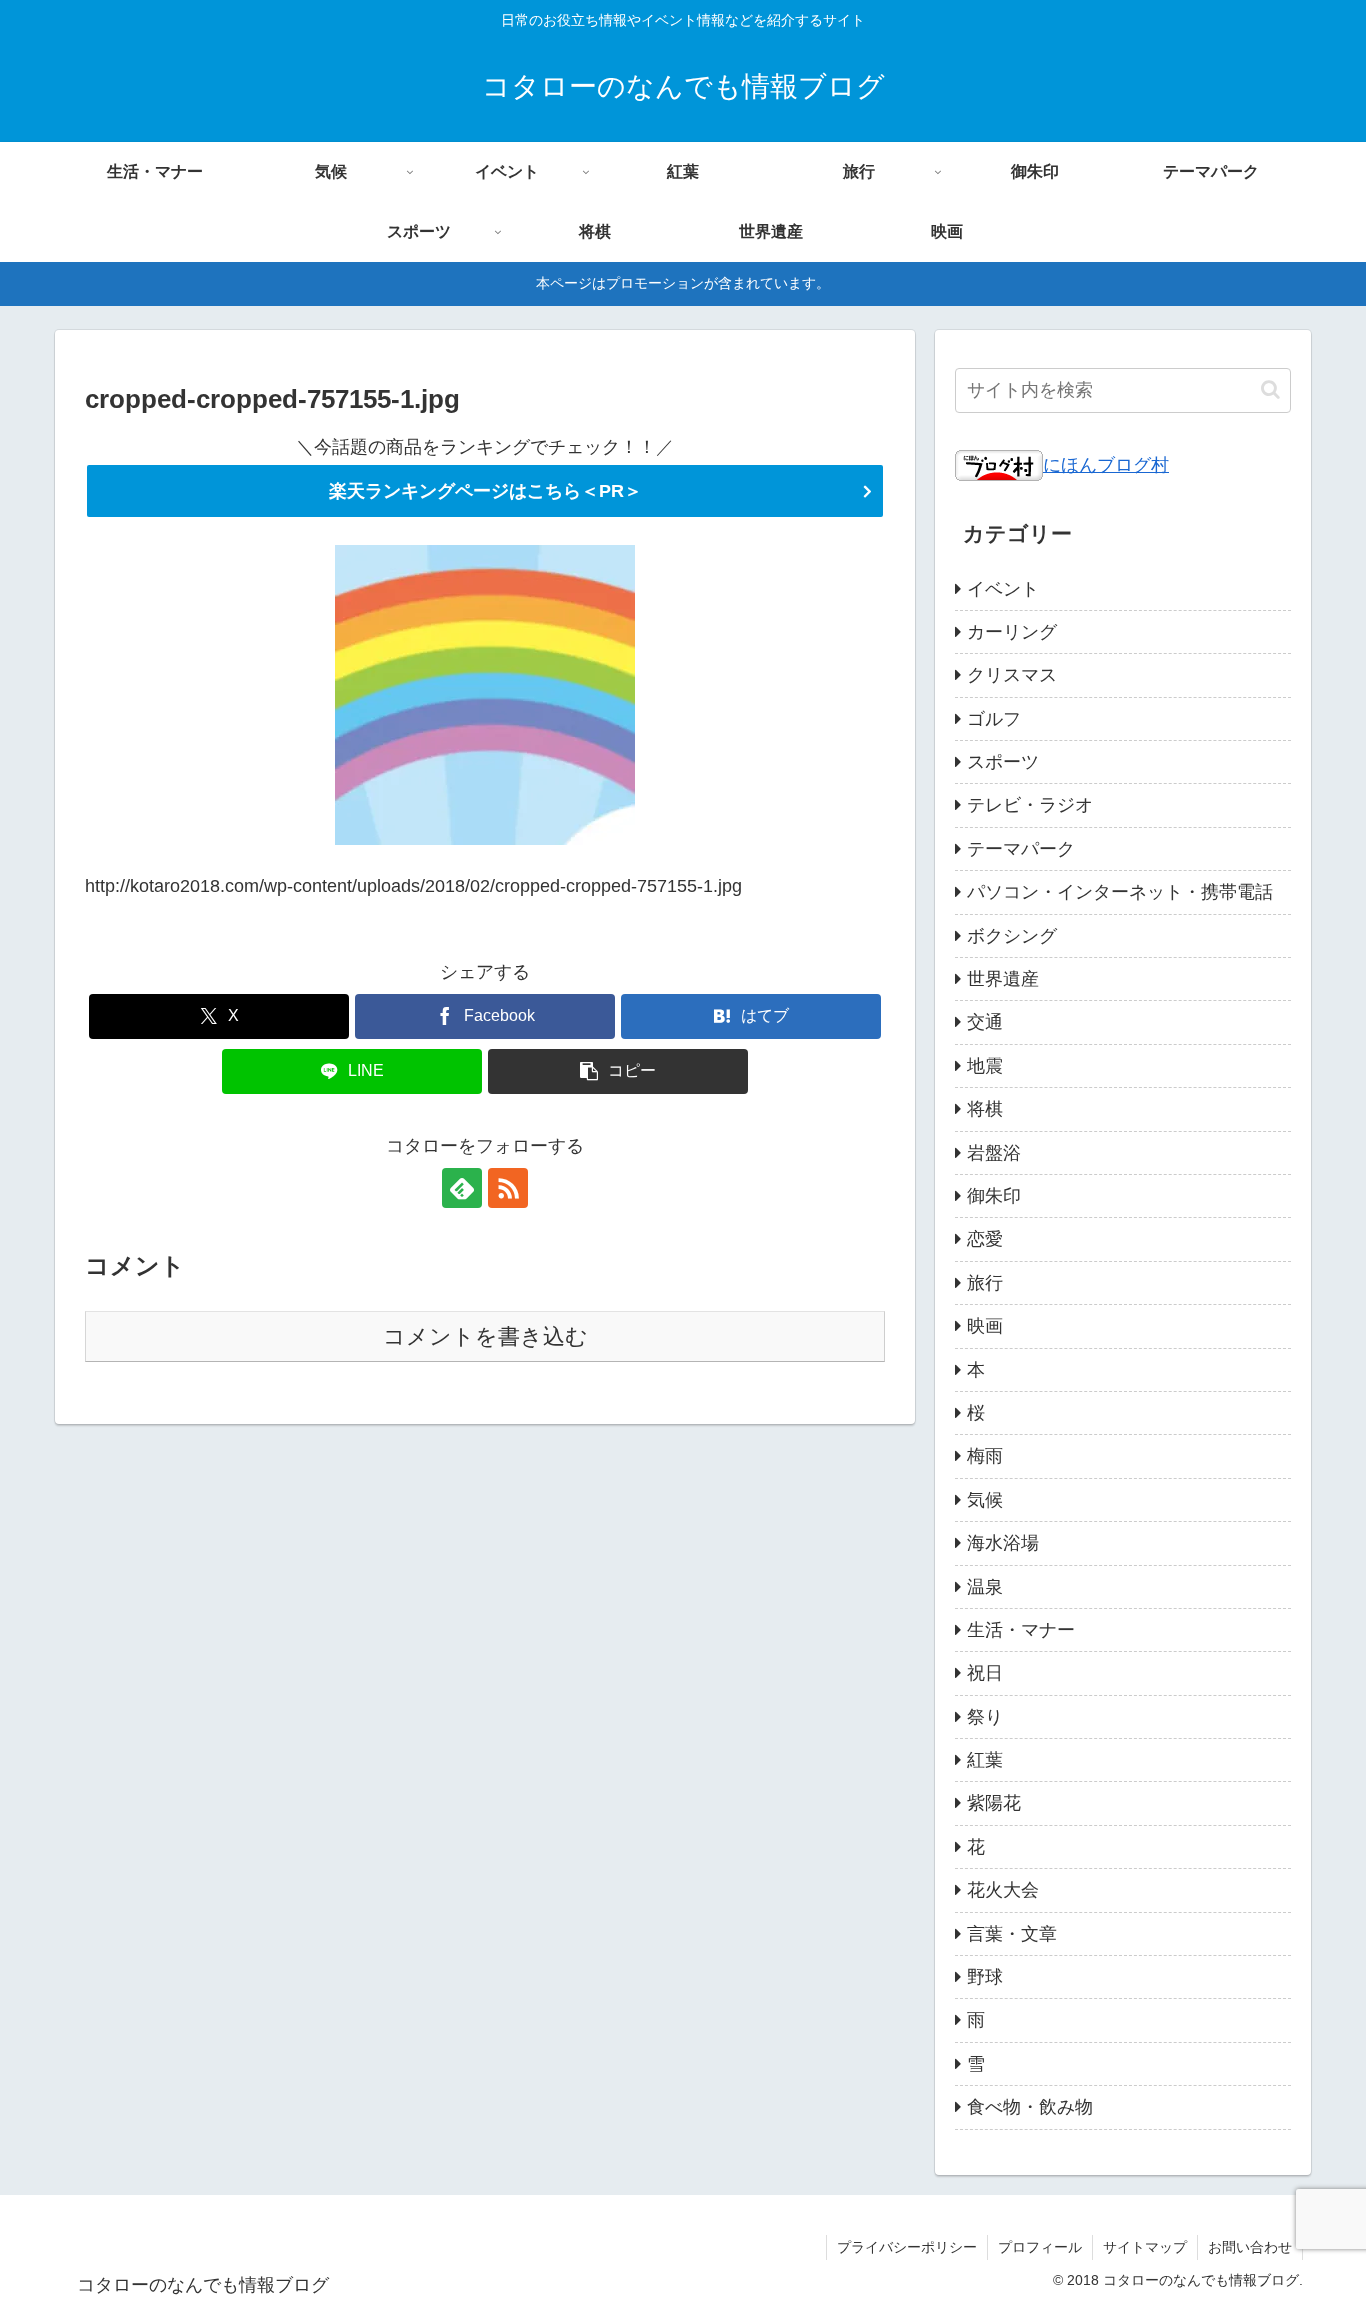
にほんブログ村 (1106, 465)
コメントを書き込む (485, 1336)
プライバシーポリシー (907, 2247)
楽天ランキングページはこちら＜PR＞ (485, 491)
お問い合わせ (1250, 2247)
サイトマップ (1145, 2247)
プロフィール (1040, 2247)
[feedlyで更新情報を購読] (462, 1188)
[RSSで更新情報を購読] (508, 1188)
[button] (618, 1071)
